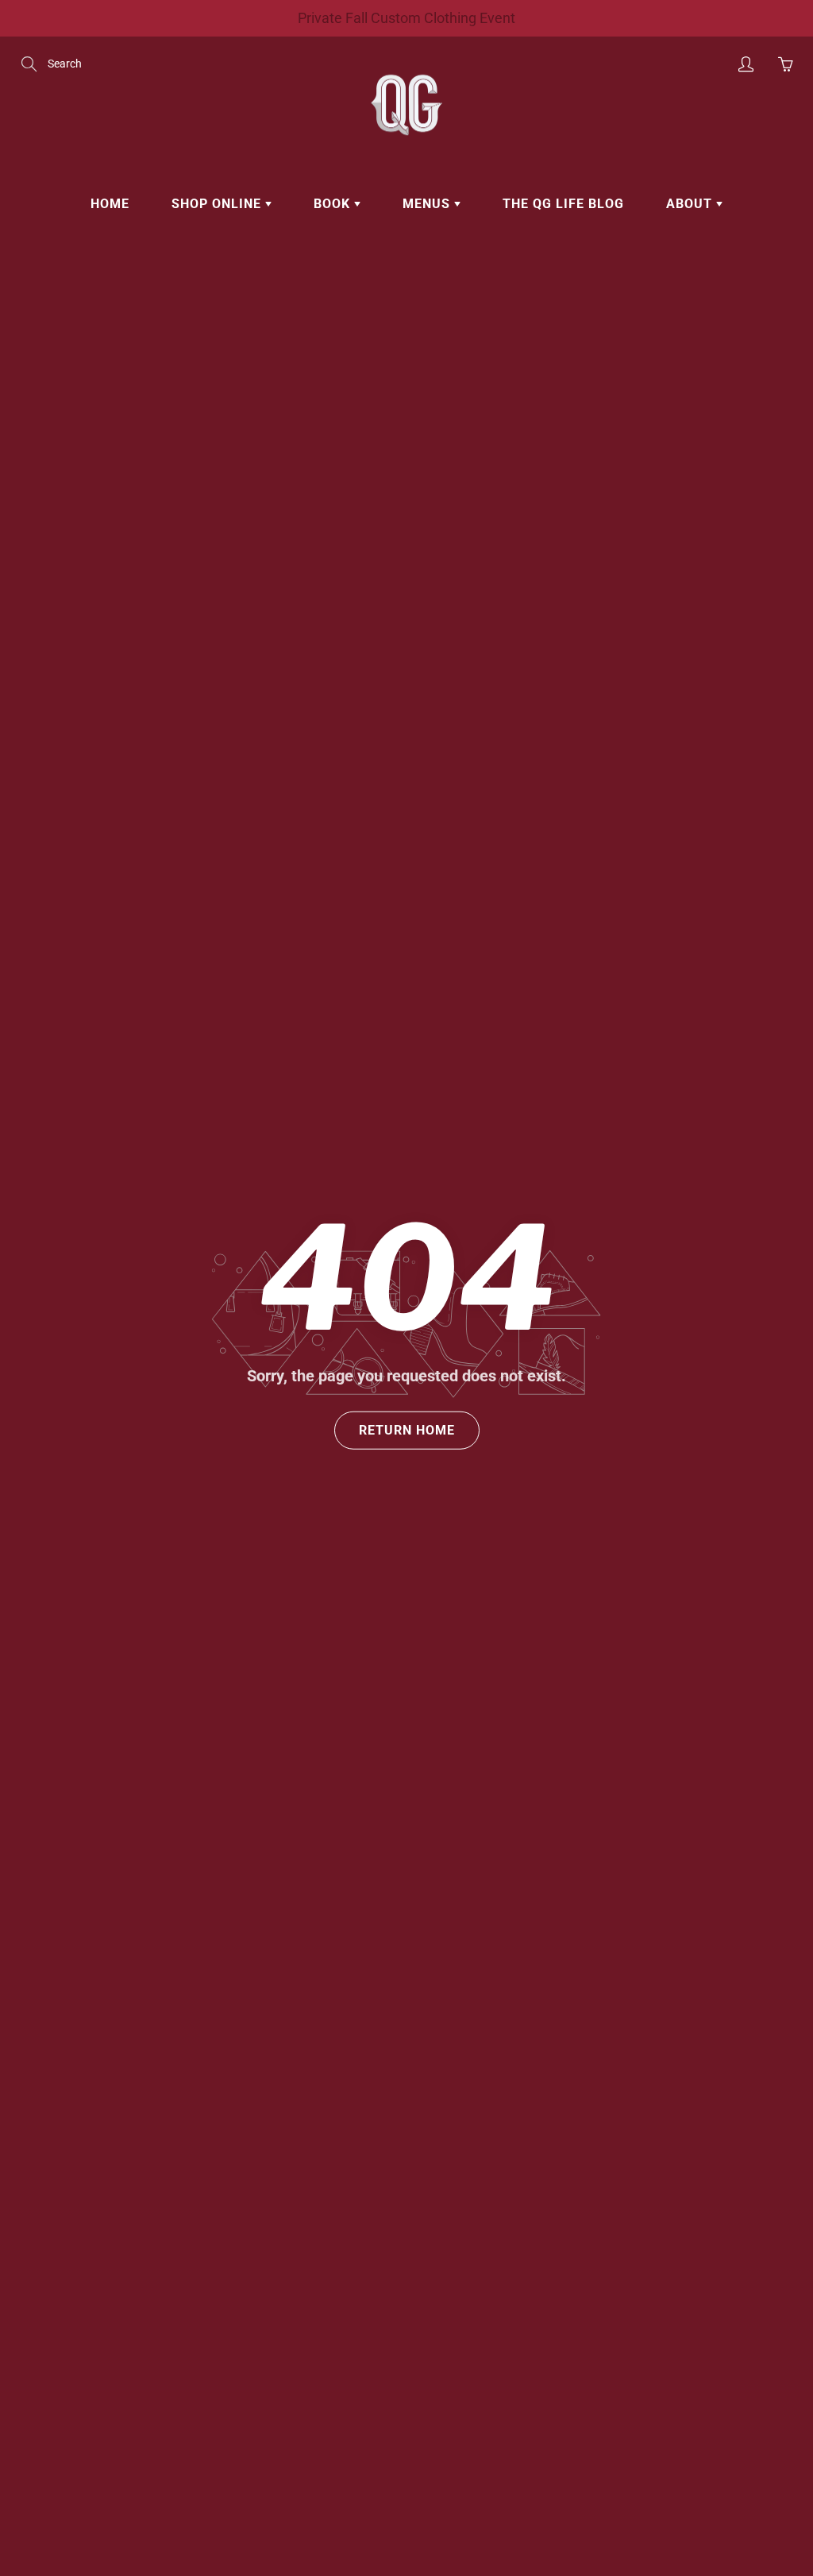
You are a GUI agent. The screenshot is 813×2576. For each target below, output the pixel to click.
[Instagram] (559, 332)
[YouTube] (593, 332)
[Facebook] (526, 332)
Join (679, 282)
